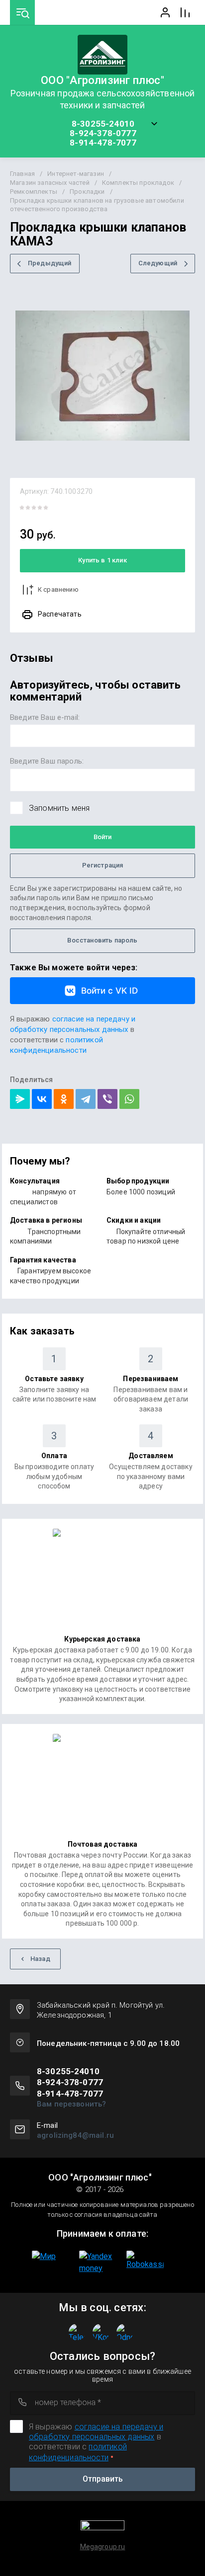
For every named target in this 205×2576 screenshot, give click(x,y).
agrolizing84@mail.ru (75, 2135)
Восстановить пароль (102, 940)
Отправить (103, 2479)
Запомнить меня (59, 808)
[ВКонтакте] (42, 1099)
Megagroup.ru (103, 2547)
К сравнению (58, 589)
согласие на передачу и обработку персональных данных (96, 2432)
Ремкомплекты (34, 192)
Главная (22, 174)
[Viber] (107, 1099)
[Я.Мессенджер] (20, 1099)
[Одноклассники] (64, 1099)
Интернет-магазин (76, 174)
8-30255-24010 (103, 124)
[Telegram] (86, 1099)
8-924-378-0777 (103, 133)
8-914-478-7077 (103, 143)
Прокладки (87, 192)
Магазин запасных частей (50, 183)
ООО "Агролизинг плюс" (102, 80)
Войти (102, 837)
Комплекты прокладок (138, 183)
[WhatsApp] (129, 1099)
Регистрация (103, 865)
